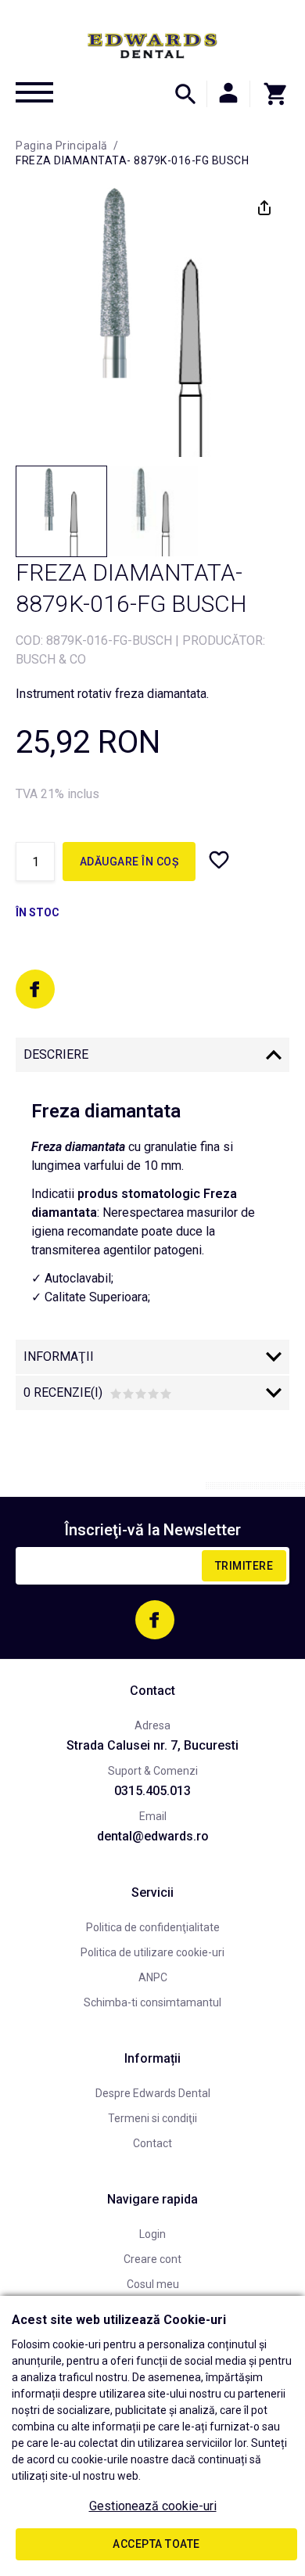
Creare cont (152, 2259)
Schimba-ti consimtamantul (152, 2002)
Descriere (56, 1054)
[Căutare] (185, 94)
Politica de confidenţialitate (153, 1927)
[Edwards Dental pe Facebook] (35, 989)
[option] (152, 320)
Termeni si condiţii (152, 2118)
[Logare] (228, 94)
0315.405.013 (152, 1791)
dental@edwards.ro (153, 1836)
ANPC (153, 1977)
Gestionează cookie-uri (153, 2506)
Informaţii (59, 1356)
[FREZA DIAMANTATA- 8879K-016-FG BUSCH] (61, 511)
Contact (152, 2143)
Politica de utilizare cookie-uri (152, 1952)
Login (152, 2234)
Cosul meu (153, 2284)
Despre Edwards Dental (153, 2093)
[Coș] (270, 94)
